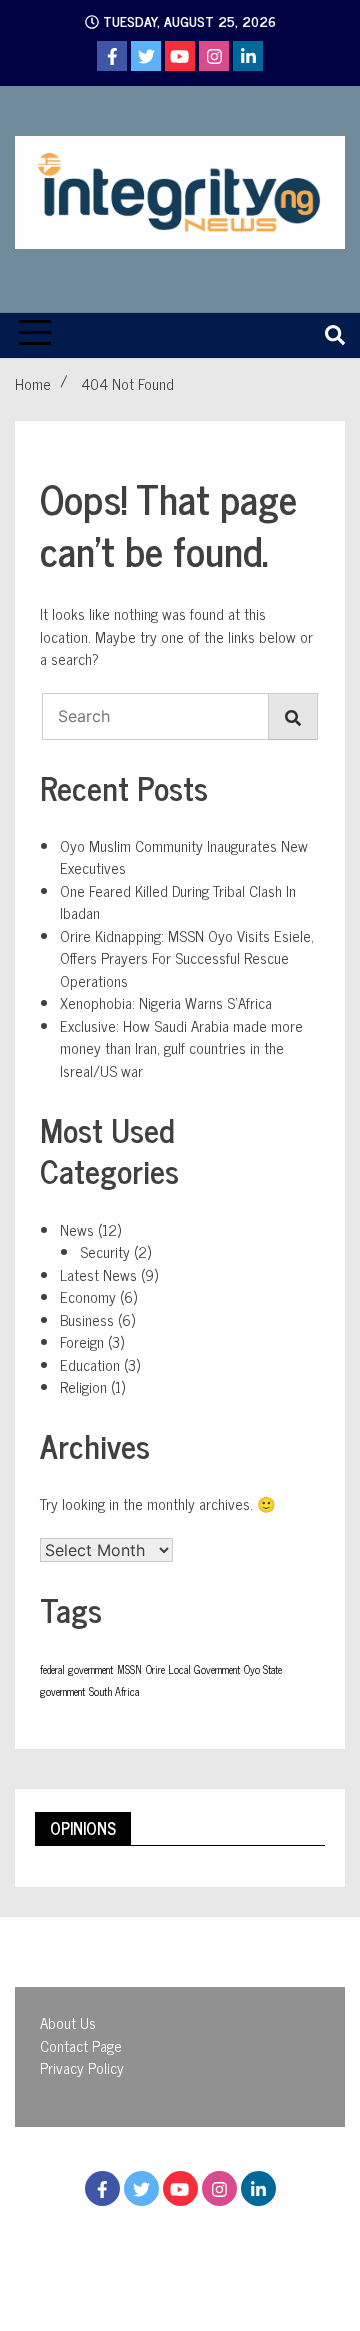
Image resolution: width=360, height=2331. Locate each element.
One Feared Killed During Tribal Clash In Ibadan (178, 902)
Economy (88, 1296)
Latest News (98, 1274)
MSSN (129, 1669)
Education (90, 1364)
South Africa (114, 1691)
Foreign (82, 1341)
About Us (68, 2022)
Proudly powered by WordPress (154, 2246)
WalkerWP (228, 2269)
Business (87, 1319)
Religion (83, 1386)
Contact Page (81, 2045)
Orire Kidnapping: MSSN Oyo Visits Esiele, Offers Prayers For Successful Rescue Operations (187, 958)
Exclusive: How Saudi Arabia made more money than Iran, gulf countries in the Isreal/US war (181, 1048)
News (77, 1229)
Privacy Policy (82, 2067)
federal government (76, 1669)
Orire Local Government (193, 1669)
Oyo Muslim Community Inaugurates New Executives (184, 857)
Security (105, 1251)
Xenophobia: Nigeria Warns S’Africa (166, 1002)
